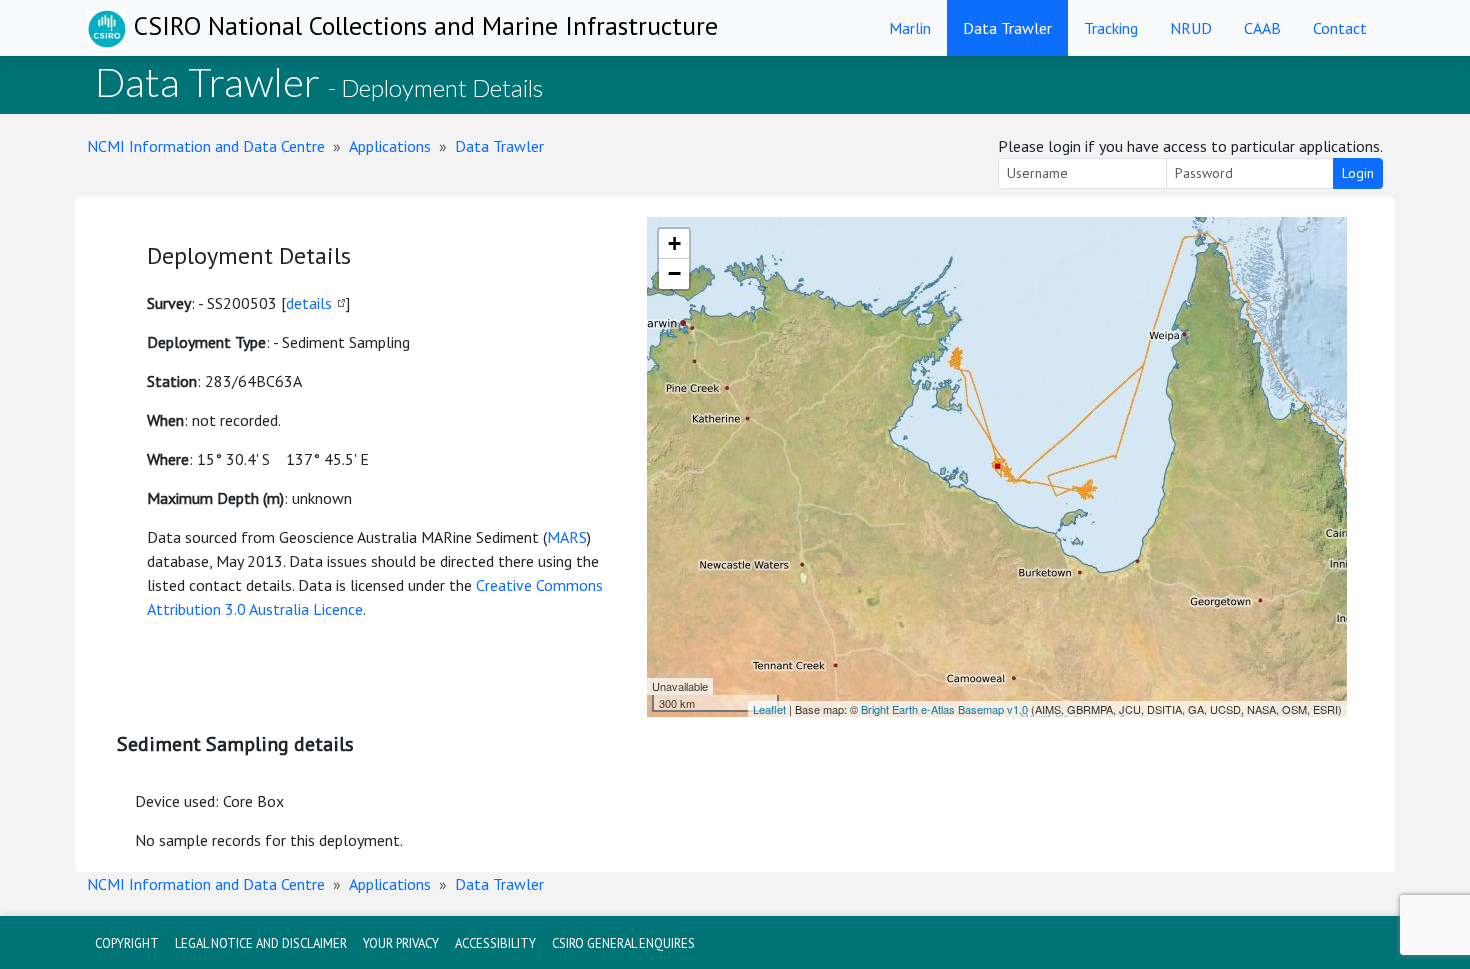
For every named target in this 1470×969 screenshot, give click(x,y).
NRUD (1191, 28)
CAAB (1262, 28)
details (309, 303)
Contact (1340, 28)
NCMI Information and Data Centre (206, 146)
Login (1358, 173)
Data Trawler (1007, 28)
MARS (567, 537)
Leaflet (769, 709)
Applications (390, 146)
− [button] (674, 273)
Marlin (910, 28)
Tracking (1111, 28)
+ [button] (674, 243)
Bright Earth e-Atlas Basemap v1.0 (944, 709)
